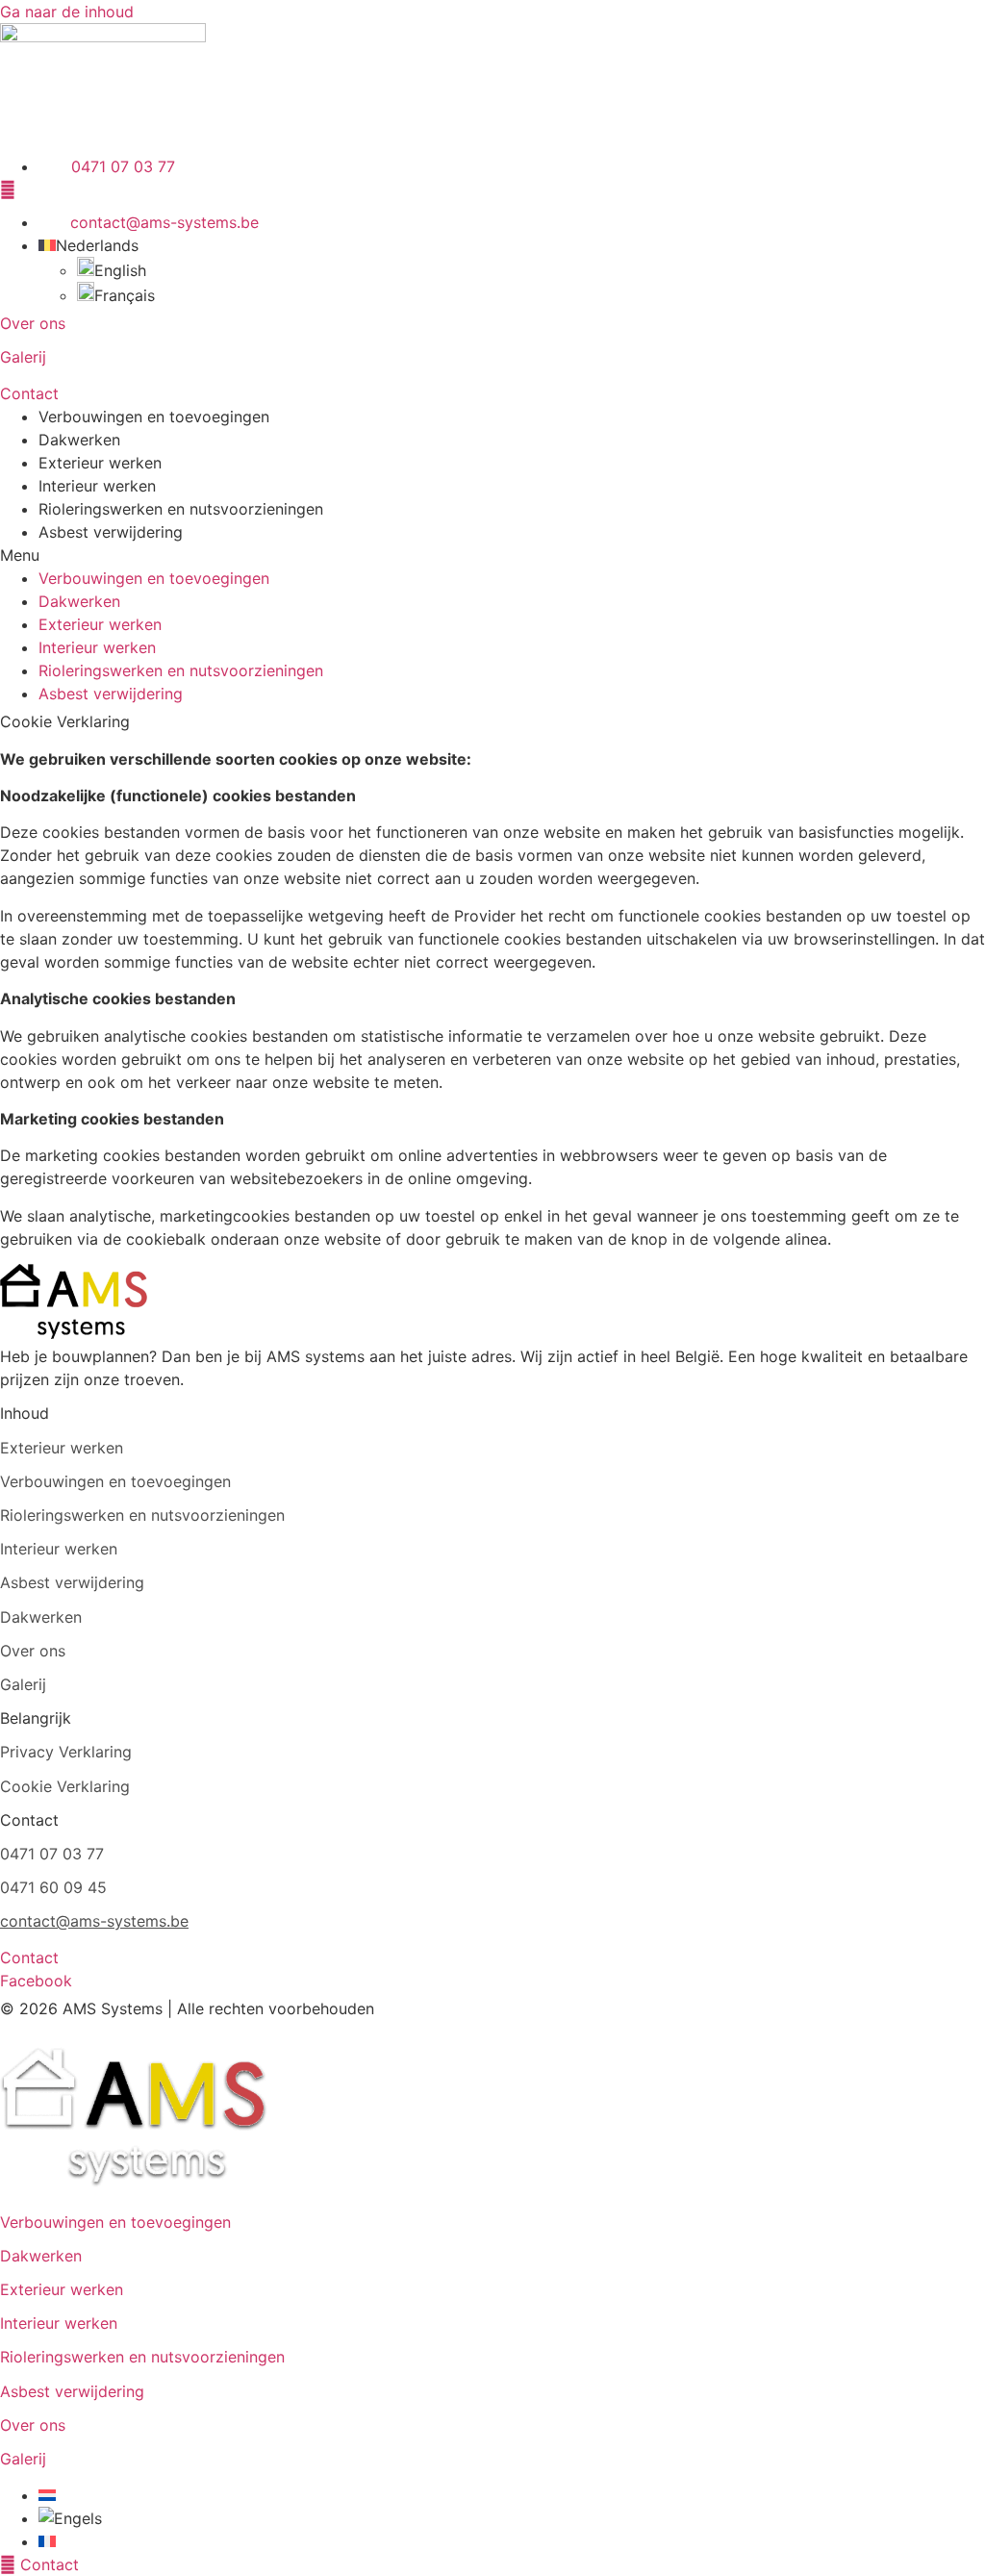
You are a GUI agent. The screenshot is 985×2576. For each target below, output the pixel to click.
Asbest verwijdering (111, 532)
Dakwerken (79, 440)
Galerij (23, 357)
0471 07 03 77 (52, 1854)
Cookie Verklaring (65, 1786)
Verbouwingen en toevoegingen (154, 417)
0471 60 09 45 (53, 1887)
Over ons (33, 323)
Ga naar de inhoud (67, 12)
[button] (492, 555)
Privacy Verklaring (66, 1752)
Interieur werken (97, 486)
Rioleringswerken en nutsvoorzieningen (181, 509)
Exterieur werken (100, 463)
